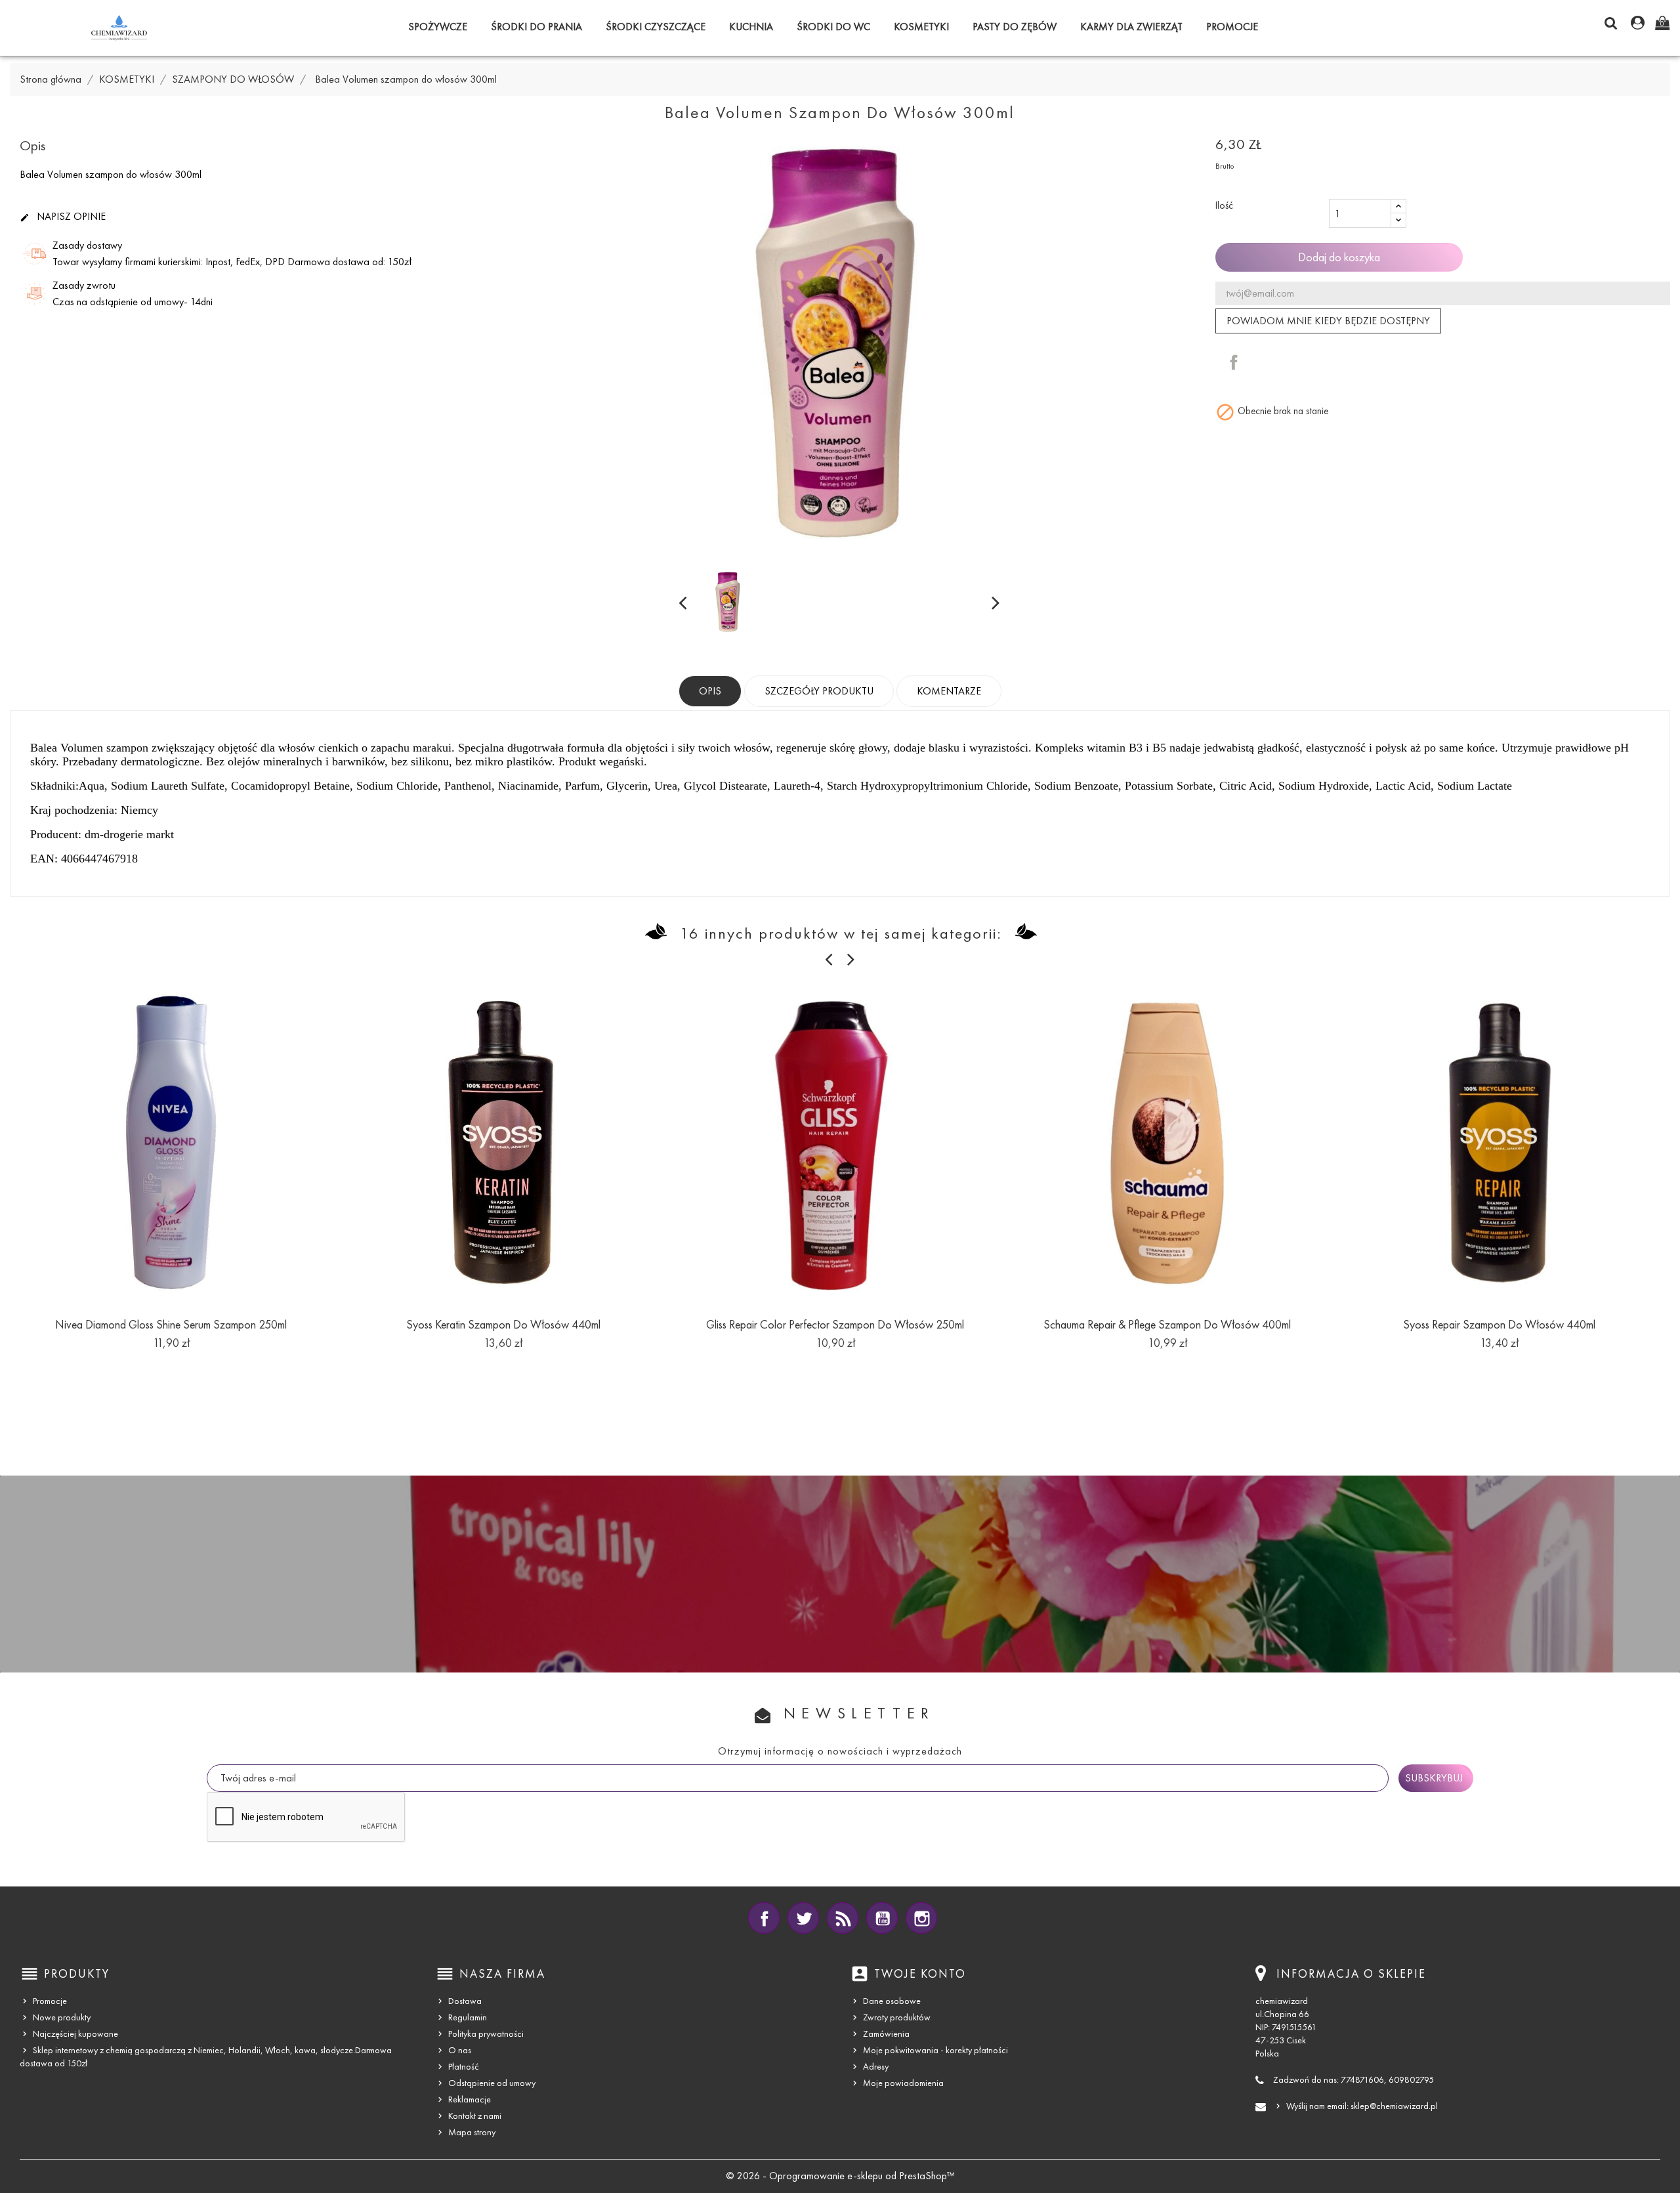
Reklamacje (470, 2099)
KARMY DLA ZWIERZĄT (1131, 27)
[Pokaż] (171, 1363)
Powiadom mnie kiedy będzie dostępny (1328, 321)
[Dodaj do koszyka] (142, 1363)
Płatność (464, 2067)
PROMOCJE (1232, 27)
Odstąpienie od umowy (492, 2083)
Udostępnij (1234, 362)
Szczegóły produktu (819, 691)
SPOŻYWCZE (438, 27)
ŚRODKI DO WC (833, 27)
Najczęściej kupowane (75, 2034)
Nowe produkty (62, 2017)
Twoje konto (920, 1974)
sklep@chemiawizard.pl (1394, 2106)
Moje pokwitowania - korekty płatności (935, 2050)
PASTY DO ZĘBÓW (1015, 27)
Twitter (803, 1918)
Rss (843, 1918)
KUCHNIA (751, 27)
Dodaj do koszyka (1339, 257)
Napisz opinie (63, 217)
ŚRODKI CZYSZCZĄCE (656, 27)
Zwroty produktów (897, 2017)
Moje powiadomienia (903, 2083)
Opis (710, 691)
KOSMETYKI (921, 27)
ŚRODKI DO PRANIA (536, 27)
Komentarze (949, 691)
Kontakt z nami (475, 2116)
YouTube (882, 1918)
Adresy (876, 2067)
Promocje (50, 2001)
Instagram (921, 1918)
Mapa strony (472, 2132)
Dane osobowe (892, 2001)
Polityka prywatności (486, 2034)
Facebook (764, 1918)
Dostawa (465, 2001)
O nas (460, 2050)
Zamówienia (886, 2034)
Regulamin (468, 2017)
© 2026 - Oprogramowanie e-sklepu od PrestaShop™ (840, 2176)
